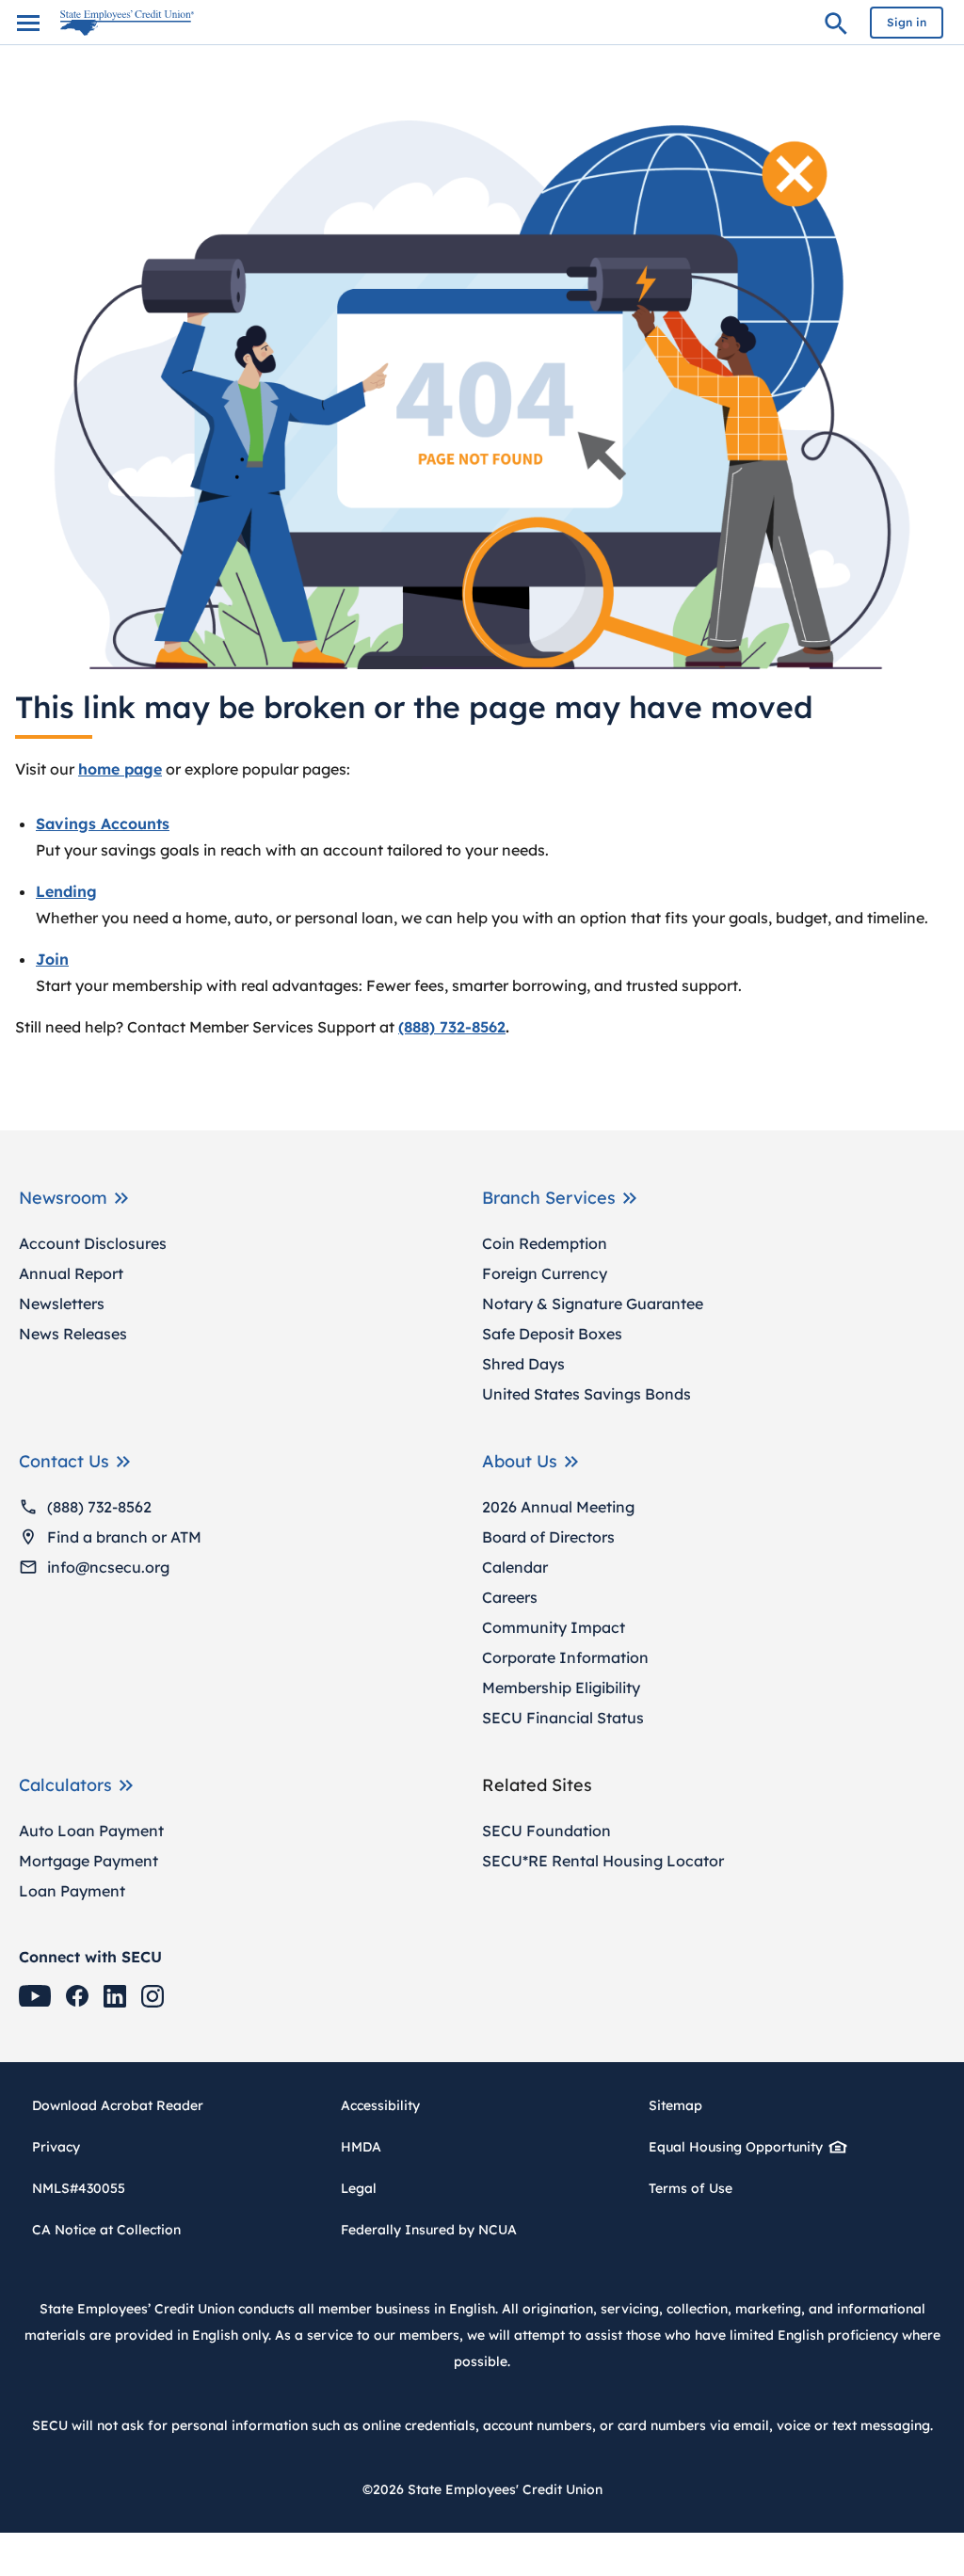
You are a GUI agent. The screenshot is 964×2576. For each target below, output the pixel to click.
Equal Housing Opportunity (736, 2147)
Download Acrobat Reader (124, 2105)
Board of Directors (548, 1537)
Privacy (56, 2147)
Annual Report (71, 1273)
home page (120, 769)
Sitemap (675, 2105)
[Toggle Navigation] (28, 23)
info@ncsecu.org (108, 1567)
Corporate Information (565, 1657)
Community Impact (554, 1627)
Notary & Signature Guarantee (593, 1304)
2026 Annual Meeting (558, 1507)
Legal (359, 2188)
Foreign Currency (545, 1273)
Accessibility (380, 2105)
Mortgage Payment (88, 1861)
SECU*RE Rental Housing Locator (603, 1861)
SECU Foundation (546, 1831)
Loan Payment (72, 1891)
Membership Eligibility (561, 1688)
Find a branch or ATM (124, 1537)
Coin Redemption (545, 1243)
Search (836, 26)
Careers (510, 1597)
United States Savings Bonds (586, 1394)
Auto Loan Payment (91, 1831)
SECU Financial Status (563, 1718)
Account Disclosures (93, 1243)
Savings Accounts (103, 824)
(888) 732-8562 (99, 1507)
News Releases (73, 1334)
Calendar (515, 1567)
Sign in (907, 22)
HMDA (361, 2147)
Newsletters (62, 1304)
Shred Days (523, 1364)
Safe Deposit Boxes (552, 1334)
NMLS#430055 (79, 2188)
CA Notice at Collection (106, 2230)
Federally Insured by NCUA (429, 2230)
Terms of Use (691, 2188)
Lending (66, 891)
